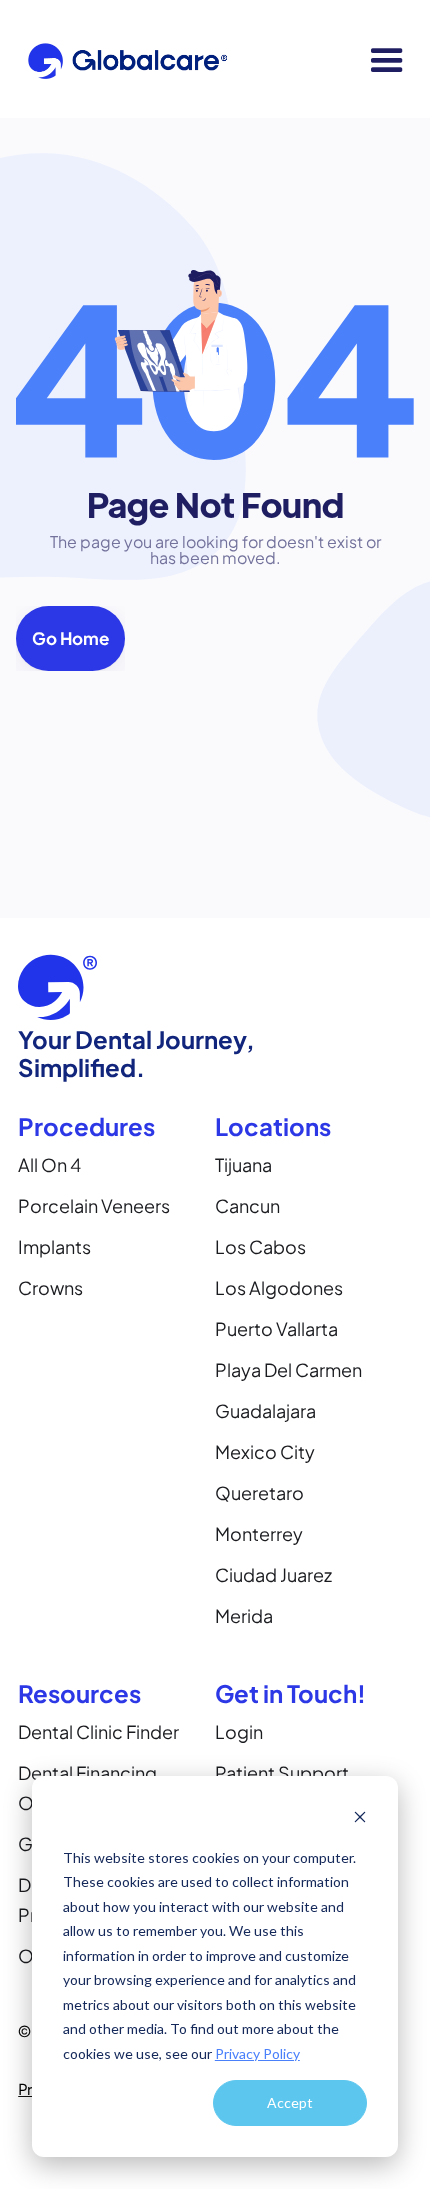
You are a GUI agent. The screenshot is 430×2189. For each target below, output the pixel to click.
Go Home (70, 638)
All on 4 (49, 1164)
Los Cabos (260, 1246)
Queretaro (259, 1492)
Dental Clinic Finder (98, 1731)
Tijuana (243, 1164)
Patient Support (282, 1772)
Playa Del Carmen (288, 1369)
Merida (244, 1615)
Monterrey (259, 1533)
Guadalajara (265, 1410)
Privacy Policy (257, 2053)
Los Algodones (279, 1287)
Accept (290, 2102)
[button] (387, 61)
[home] (123, 60)
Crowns (50, 1287)
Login (239, 1731)
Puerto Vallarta (276, 1328)
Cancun (247, 1205)
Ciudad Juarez (273, 1574)
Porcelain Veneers (94, 1205)
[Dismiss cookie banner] (360, 1819)
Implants (54, 1246)
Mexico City (265, 1451)
